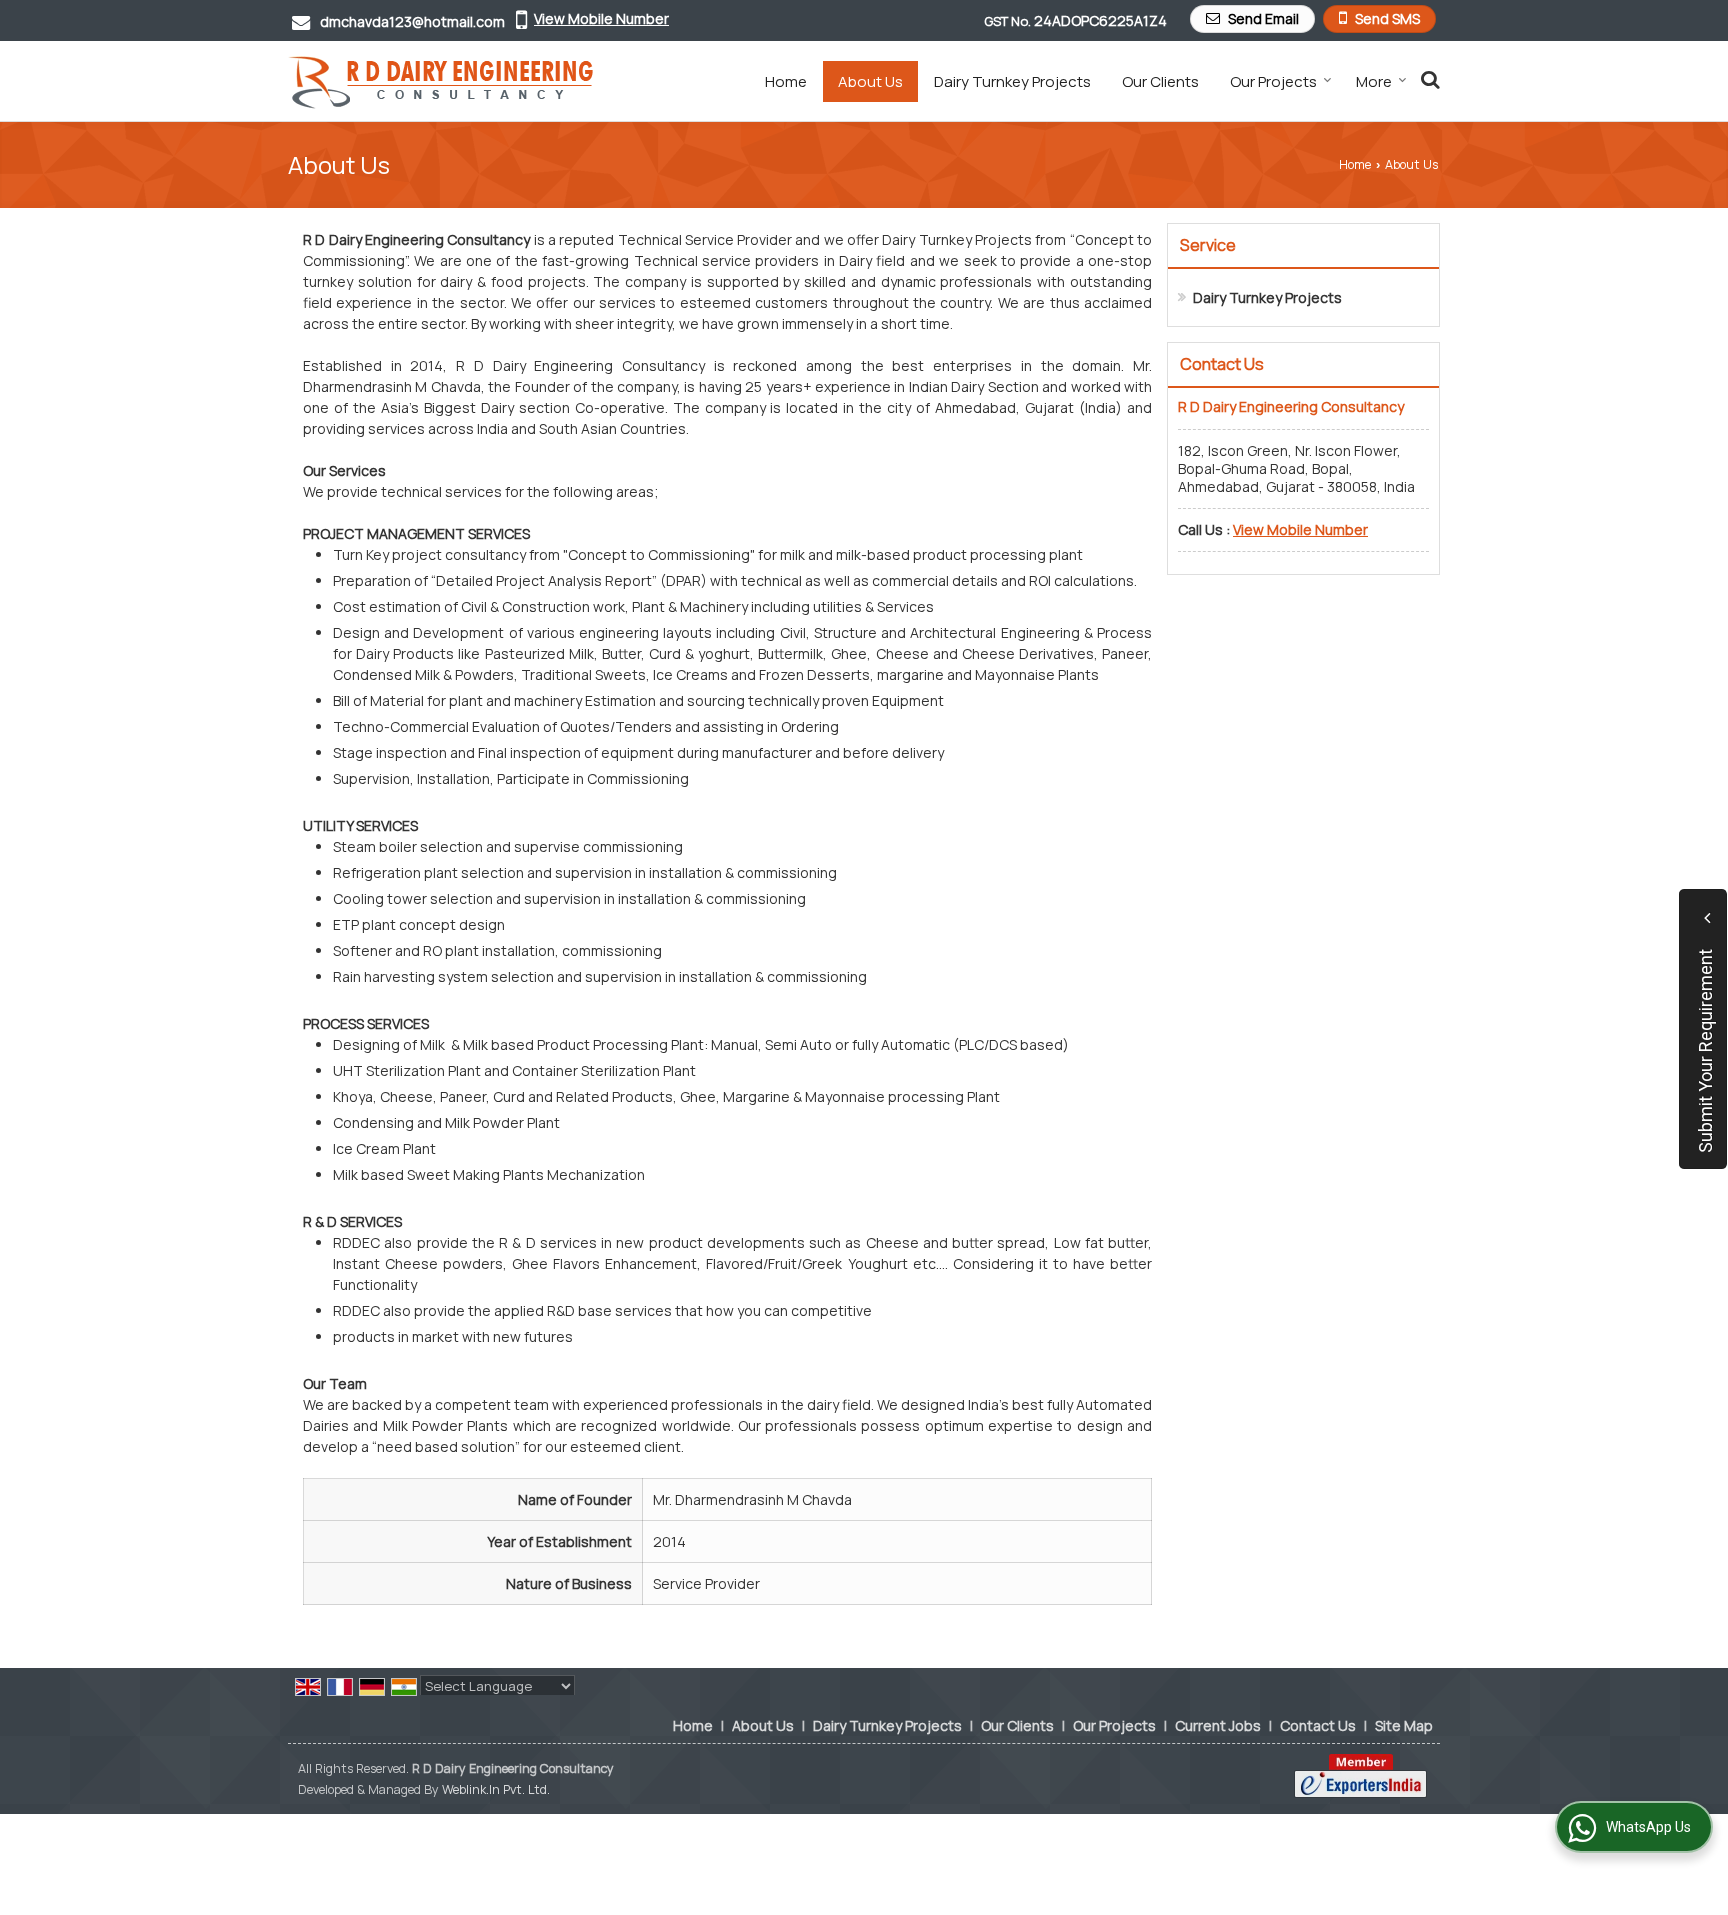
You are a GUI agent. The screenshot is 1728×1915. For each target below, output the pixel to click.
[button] (601, 18)
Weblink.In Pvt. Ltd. (496, 1789)
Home (786, 81)
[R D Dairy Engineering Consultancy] (440, 81)
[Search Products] (1427, 79)
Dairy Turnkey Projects (1012, 81)
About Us (870, 81)
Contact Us (1318, 1725)
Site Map (1404, 1725)
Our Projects (1273, 81)
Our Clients (1160, 81)
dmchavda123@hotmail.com (412, 21)
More (1374, 81)
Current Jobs (1218, 1725)
